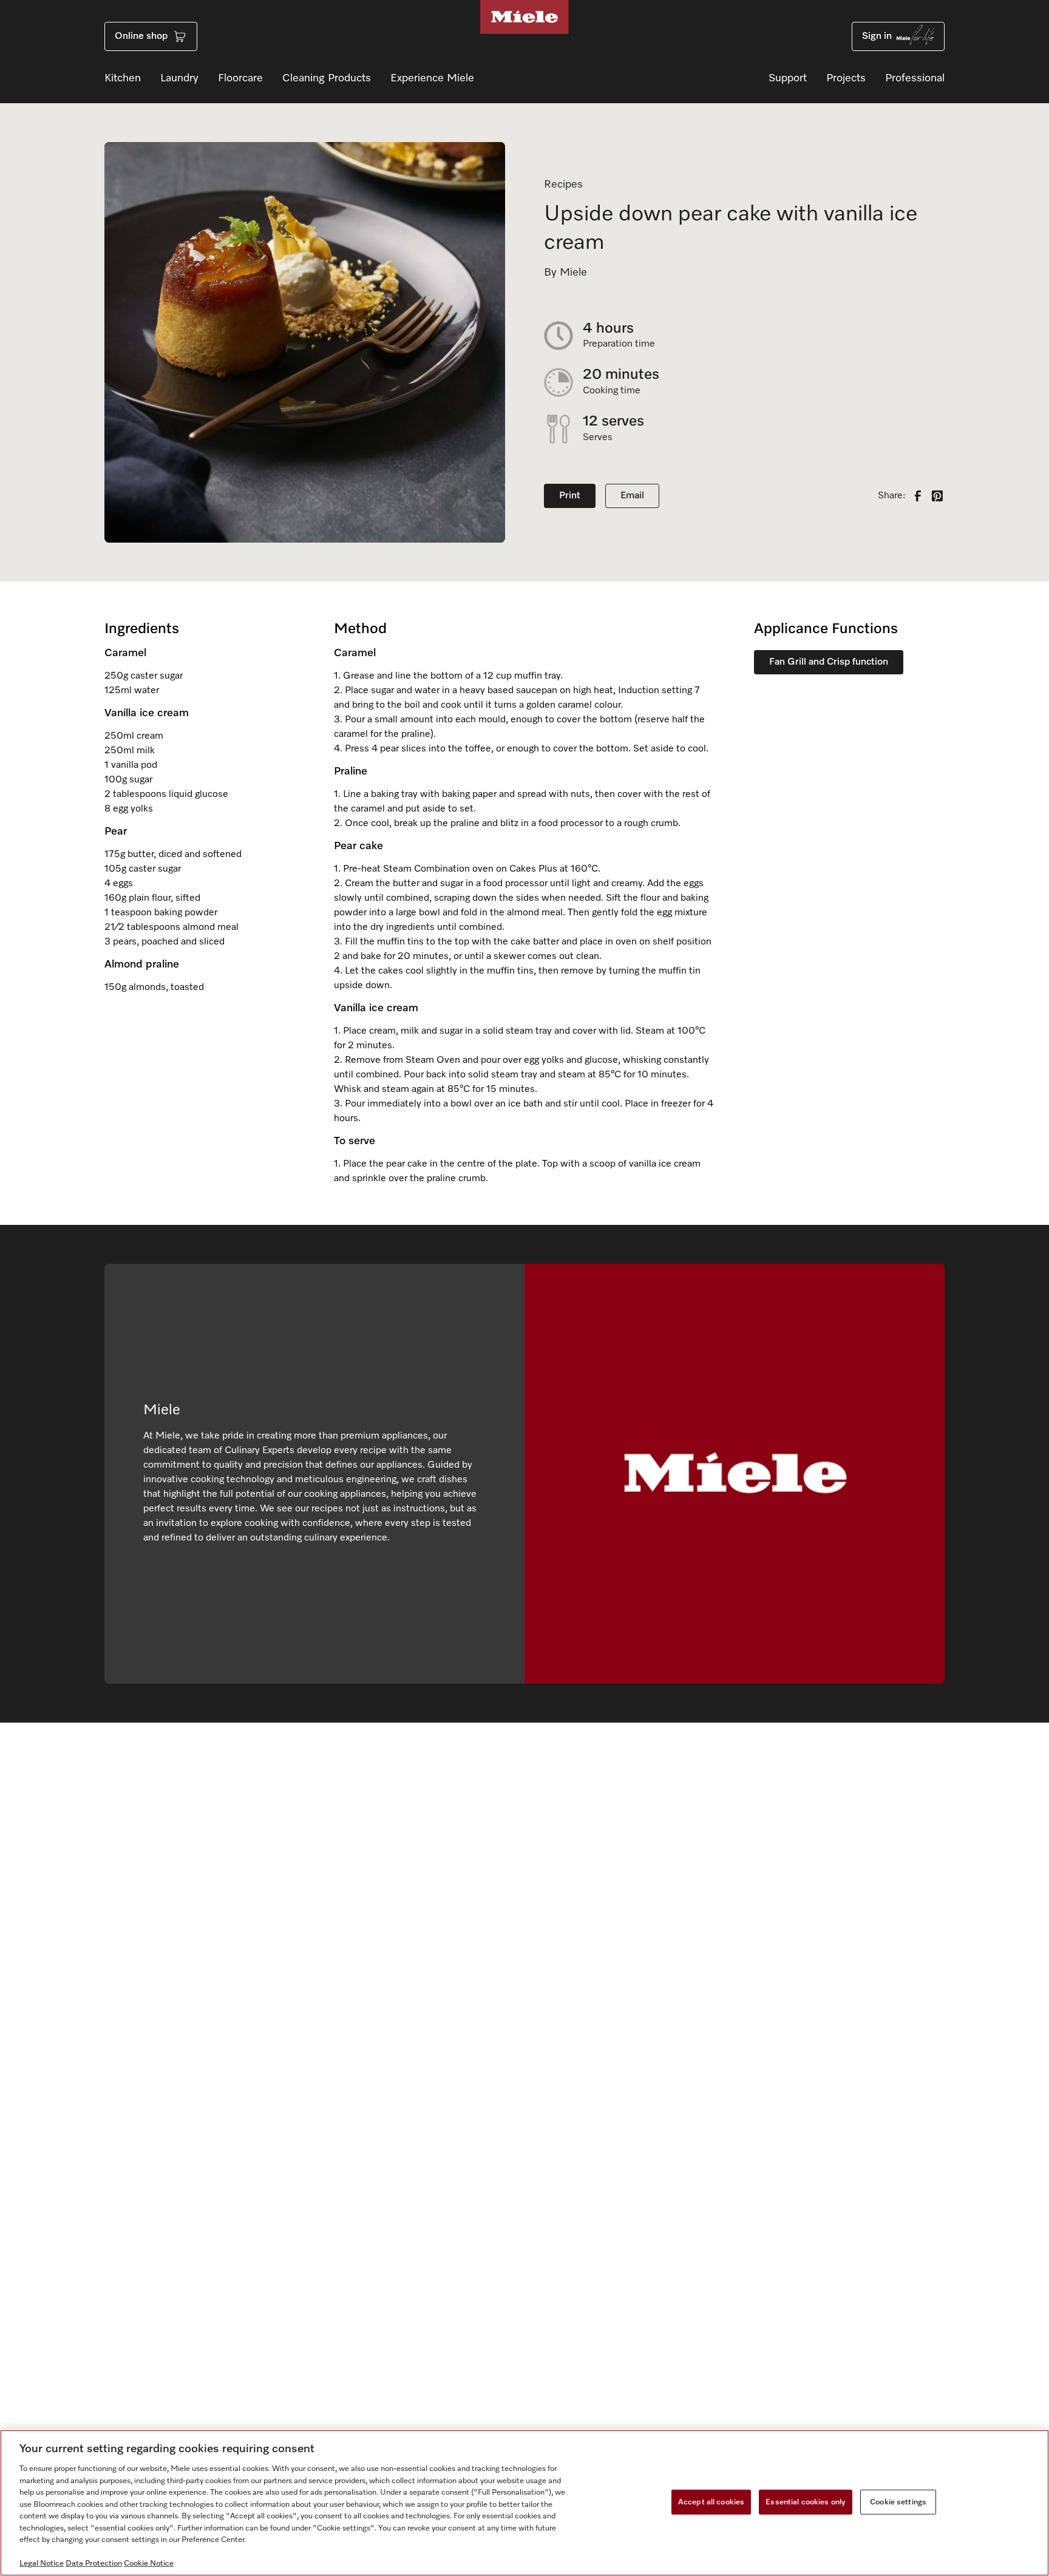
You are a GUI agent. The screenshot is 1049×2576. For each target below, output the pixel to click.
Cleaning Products (327, 78)
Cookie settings (898, 2502)
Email (632, 496)
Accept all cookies (711, 2502)
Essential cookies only (806, 2502)
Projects (846, 78)
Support (788, 78)
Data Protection (94, 2564)
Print (570, 496)
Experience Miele (432, 78)
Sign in (877, 36)
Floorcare (240, 78)
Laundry (179, 78)
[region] (524, 2503)
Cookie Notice (149, 2564)
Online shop (141, 36)
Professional (915, 78)
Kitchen (123, 78)
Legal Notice (42, 2564)
